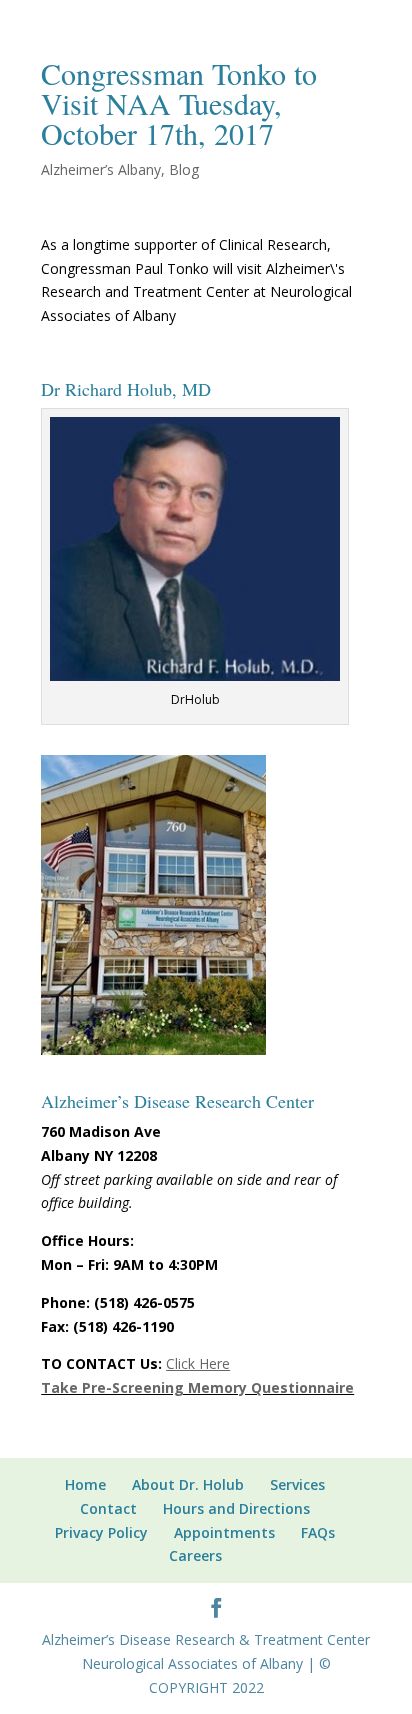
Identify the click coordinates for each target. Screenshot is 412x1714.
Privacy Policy (101, 1532)
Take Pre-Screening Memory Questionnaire (197, 1387)
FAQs (318, 1532)
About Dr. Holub (188, 1484)
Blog (184, 169)
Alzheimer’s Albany (101, 169)
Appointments (224, 1532)
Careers (195, 1555)
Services (297, 1484)
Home (85, 1484)
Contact (108, 1508)
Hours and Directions (236, 1508)
